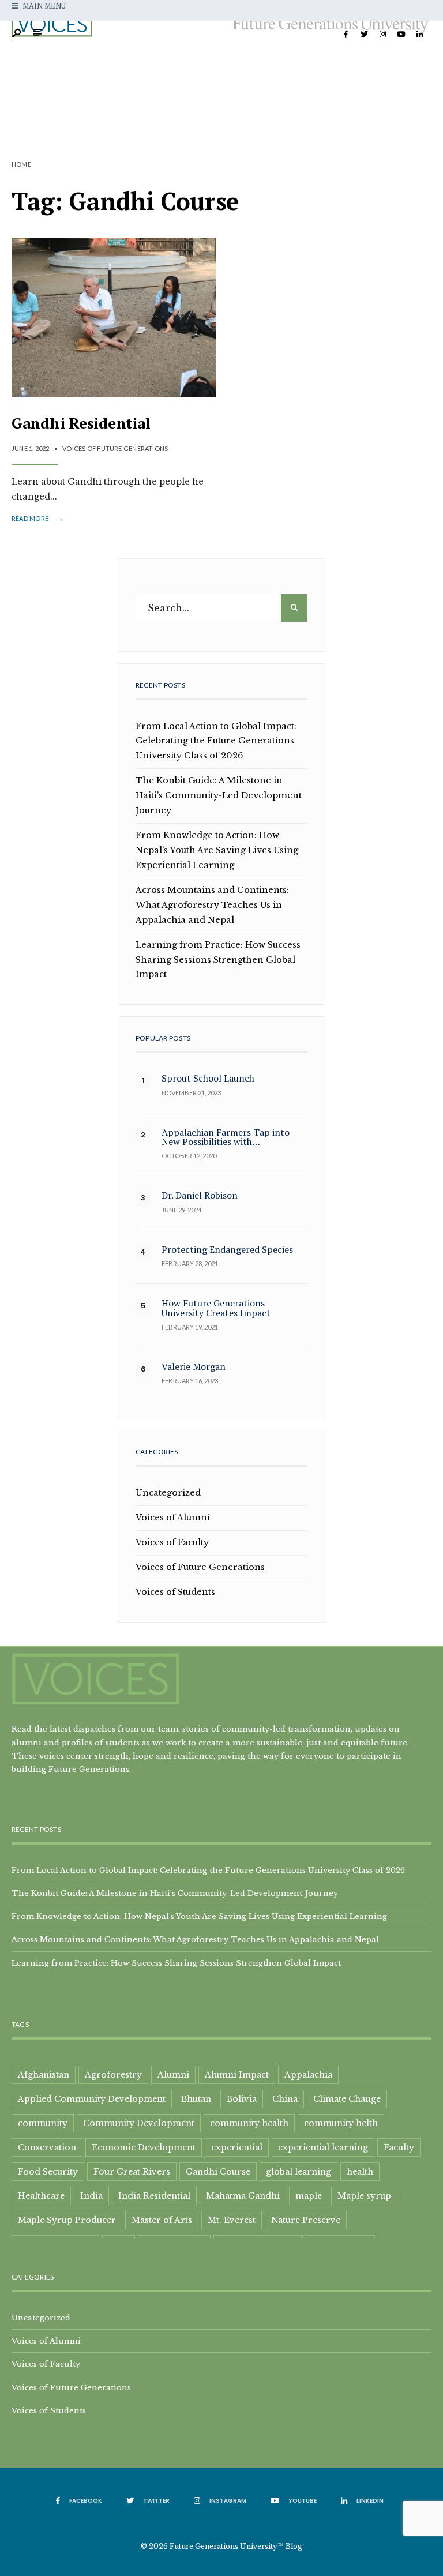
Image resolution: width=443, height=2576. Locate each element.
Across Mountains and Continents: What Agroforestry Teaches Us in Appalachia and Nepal (212, 905)
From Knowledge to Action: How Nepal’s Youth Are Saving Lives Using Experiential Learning (217, 850)
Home (21, 164)
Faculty (399, 2147)
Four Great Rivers (132, 2172)
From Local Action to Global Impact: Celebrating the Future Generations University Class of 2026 (216, 741)
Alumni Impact (237, 2075)
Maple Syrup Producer (67, 2220)
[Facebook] (346, 35)
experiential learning (323, 2147)
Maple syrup (364, 2196)
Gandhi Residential (81, 423)
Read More (38, 519)
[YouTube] (401, 35)
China (285, 2099)
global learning (299, 2172)
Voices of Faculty (172, 1542)
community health (249, 2123)
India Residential (154, 2196)
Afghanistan (44, 2075)
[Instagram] (382, 35)
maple (309, 2196)
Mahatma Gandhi (243, 2196)
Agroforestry (113, 2075)
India (91, 2196)
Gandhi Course (218, 2172)
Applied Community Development (92, 2099)
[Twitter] (364, 35)
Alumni (173, 2075)
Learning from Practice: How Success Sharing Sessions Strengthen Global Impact (218, 960)
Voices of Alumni (173, 1518)
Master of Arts (162, 2220)
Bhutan (196, 2099)
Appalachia (308, 2075)
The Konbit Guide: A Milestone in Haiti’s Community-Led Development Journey (219, 795)
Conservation (47, 2147)
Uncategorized (168, 1493)
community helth (341, 2123)
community (43, 2123)
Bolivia (242, 2099)
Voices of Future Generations (115, 448)
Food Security (48, 2172)
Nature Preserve (306, 2220)
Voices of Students (175, 1592)
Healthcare (41, 2196)
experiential (237, 2147)
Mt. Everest (232, 2220)
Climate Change (347, 2099)
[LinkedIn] (419, 35)
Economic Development (144, 2147)
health (360, 2172)
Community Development (139, 2123)
